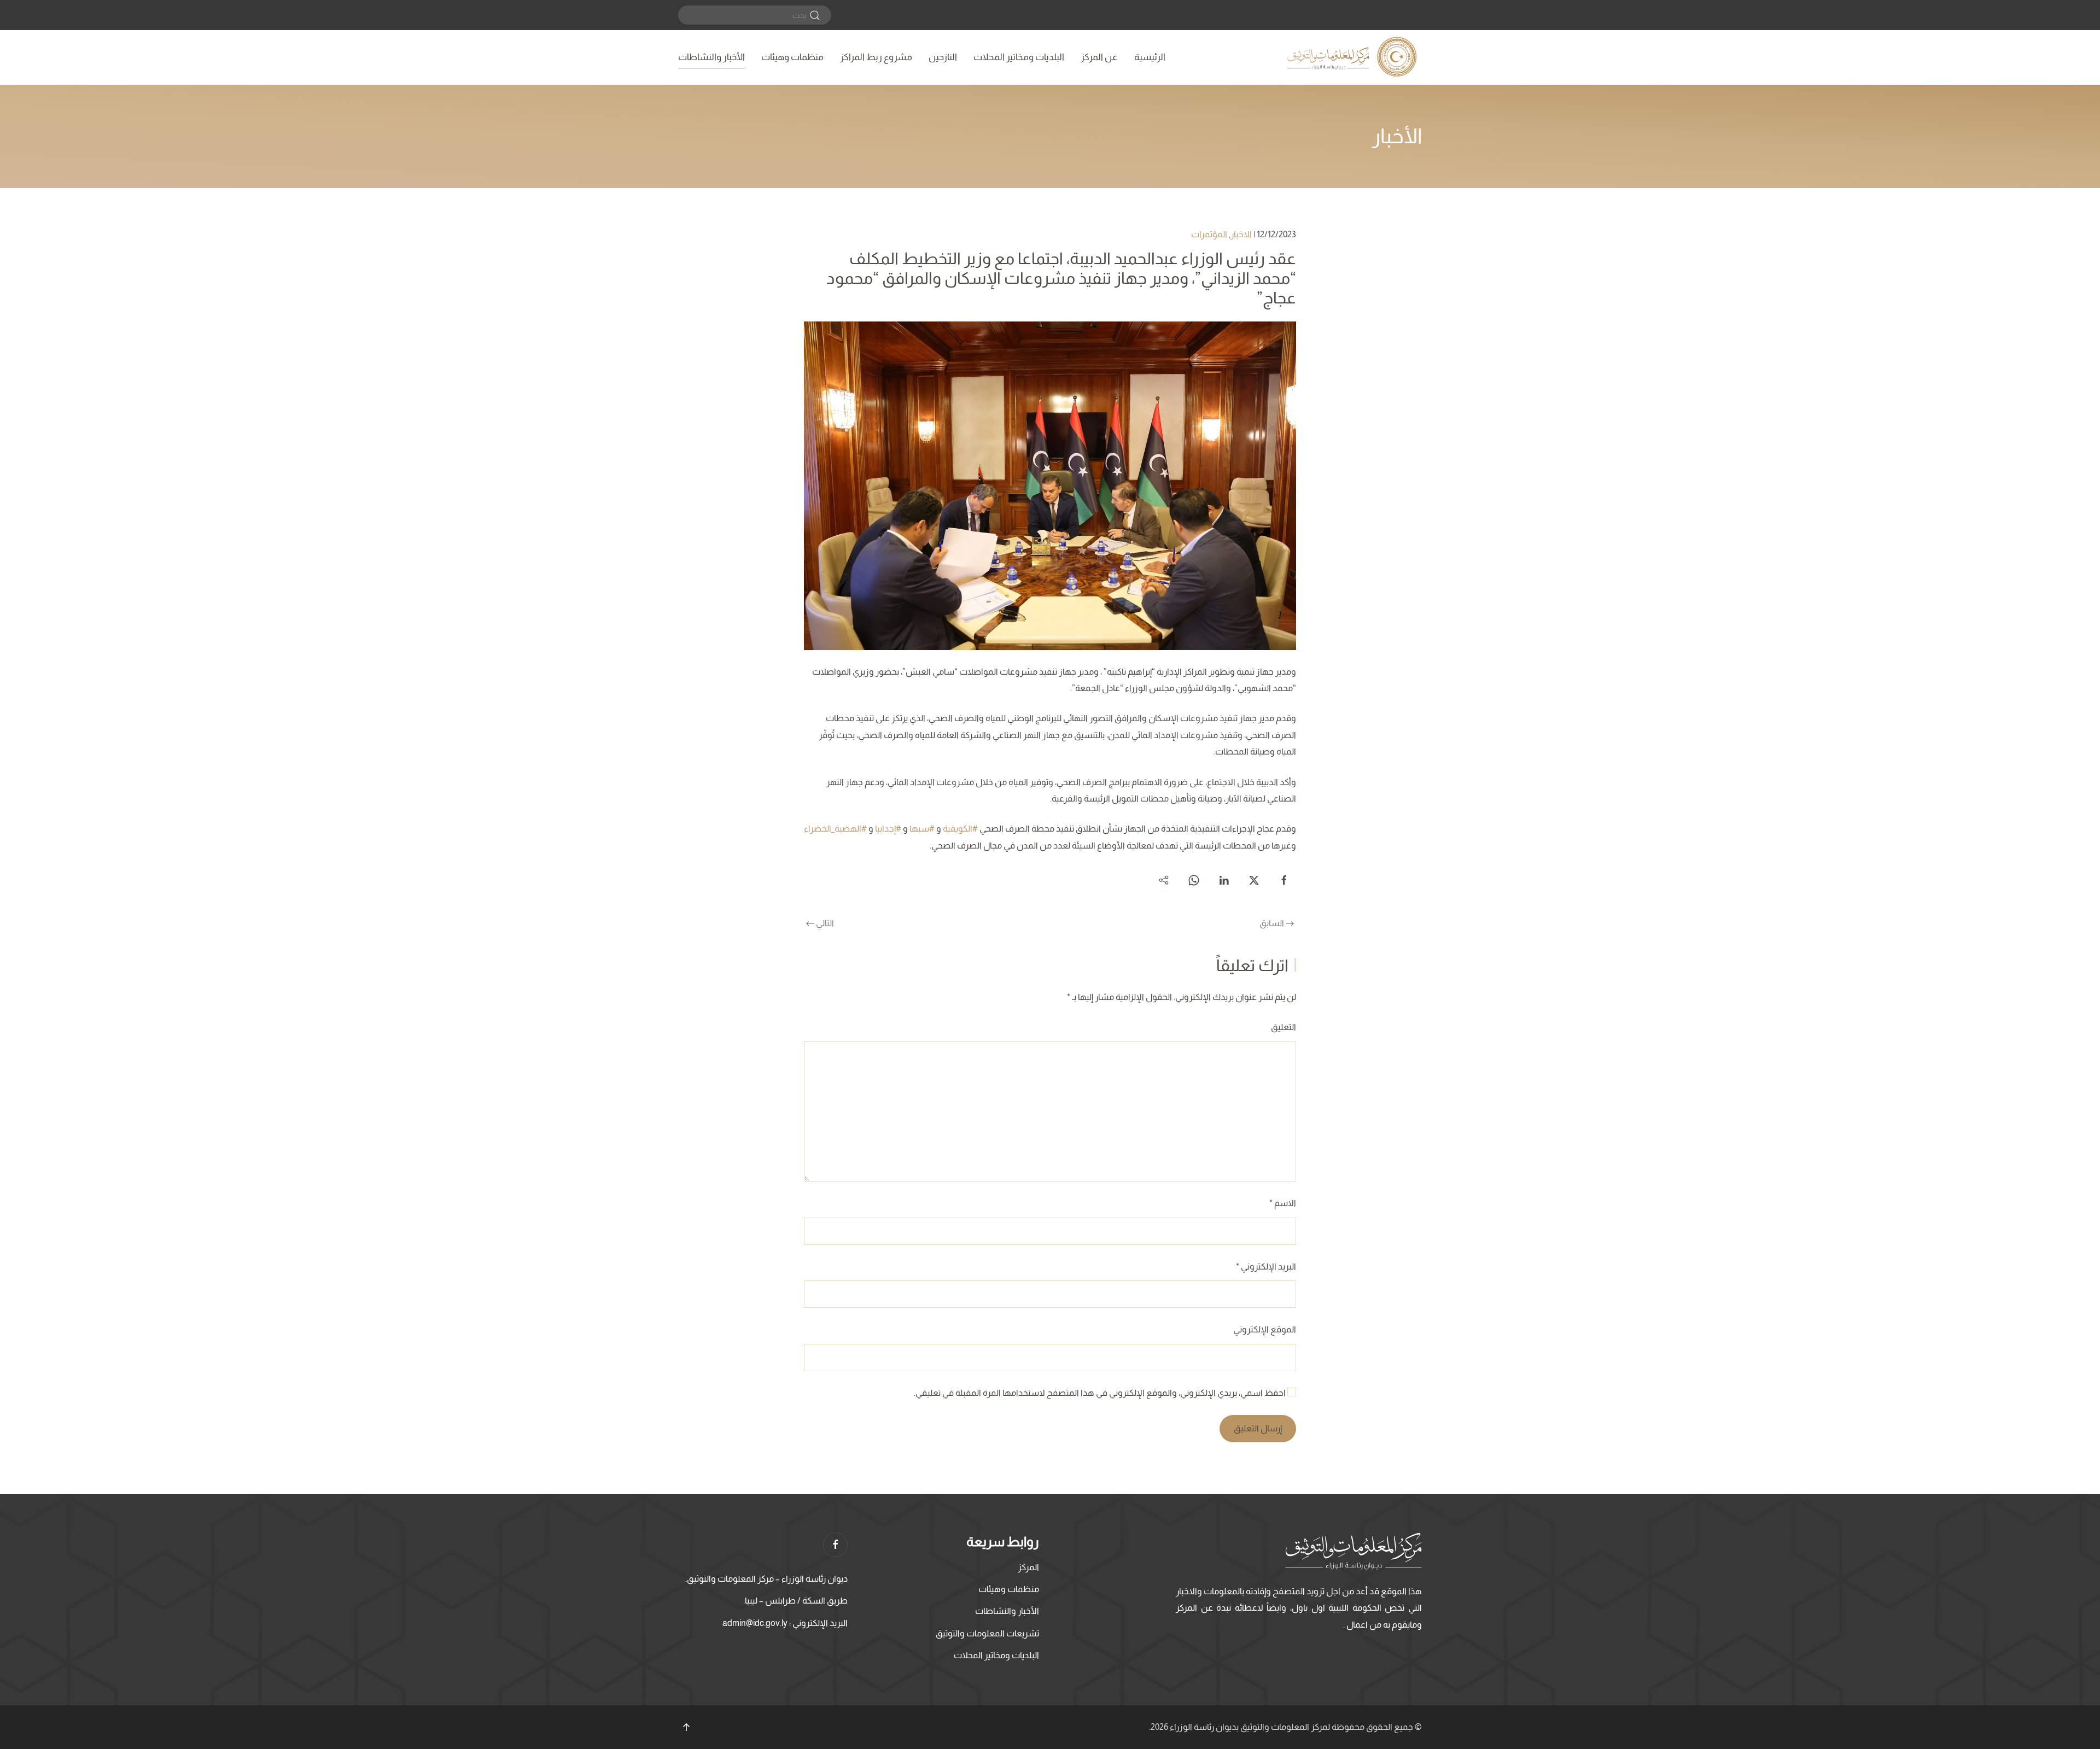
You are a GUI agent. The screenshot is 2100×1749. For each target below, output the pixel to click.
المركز (1028, 1567)
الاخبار (1241, 234)
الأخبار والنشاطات (711, 57)
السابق (1272, 923)
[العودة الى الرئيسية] (1354, 57)
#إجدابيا (888, 829)
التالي (825, 923)
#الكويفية (960, 829)
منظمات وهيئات (792, 57)
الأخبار (1397, 136)
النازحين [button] (943, 57)
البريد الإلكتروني (1266, 1267)
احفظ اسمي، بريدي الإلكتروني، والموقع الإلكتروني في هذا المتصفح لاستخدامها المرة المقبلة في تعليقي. (1101, 1393)
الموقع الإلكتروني (1265, 1329)
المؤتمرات (1209, 234)
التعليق (1284, 1027)
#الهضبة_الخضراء (835, 829)
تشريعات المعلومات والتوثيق (987, 1633)
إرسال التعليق (1258, 1428)
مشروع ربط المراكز (876, 57)
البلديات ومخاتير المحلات (1019, 57)
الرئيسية (1150, 57)
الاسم (1283, 1203)
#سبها (922, 829)
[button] (686, 1727)
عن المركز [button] (1099, 57)
